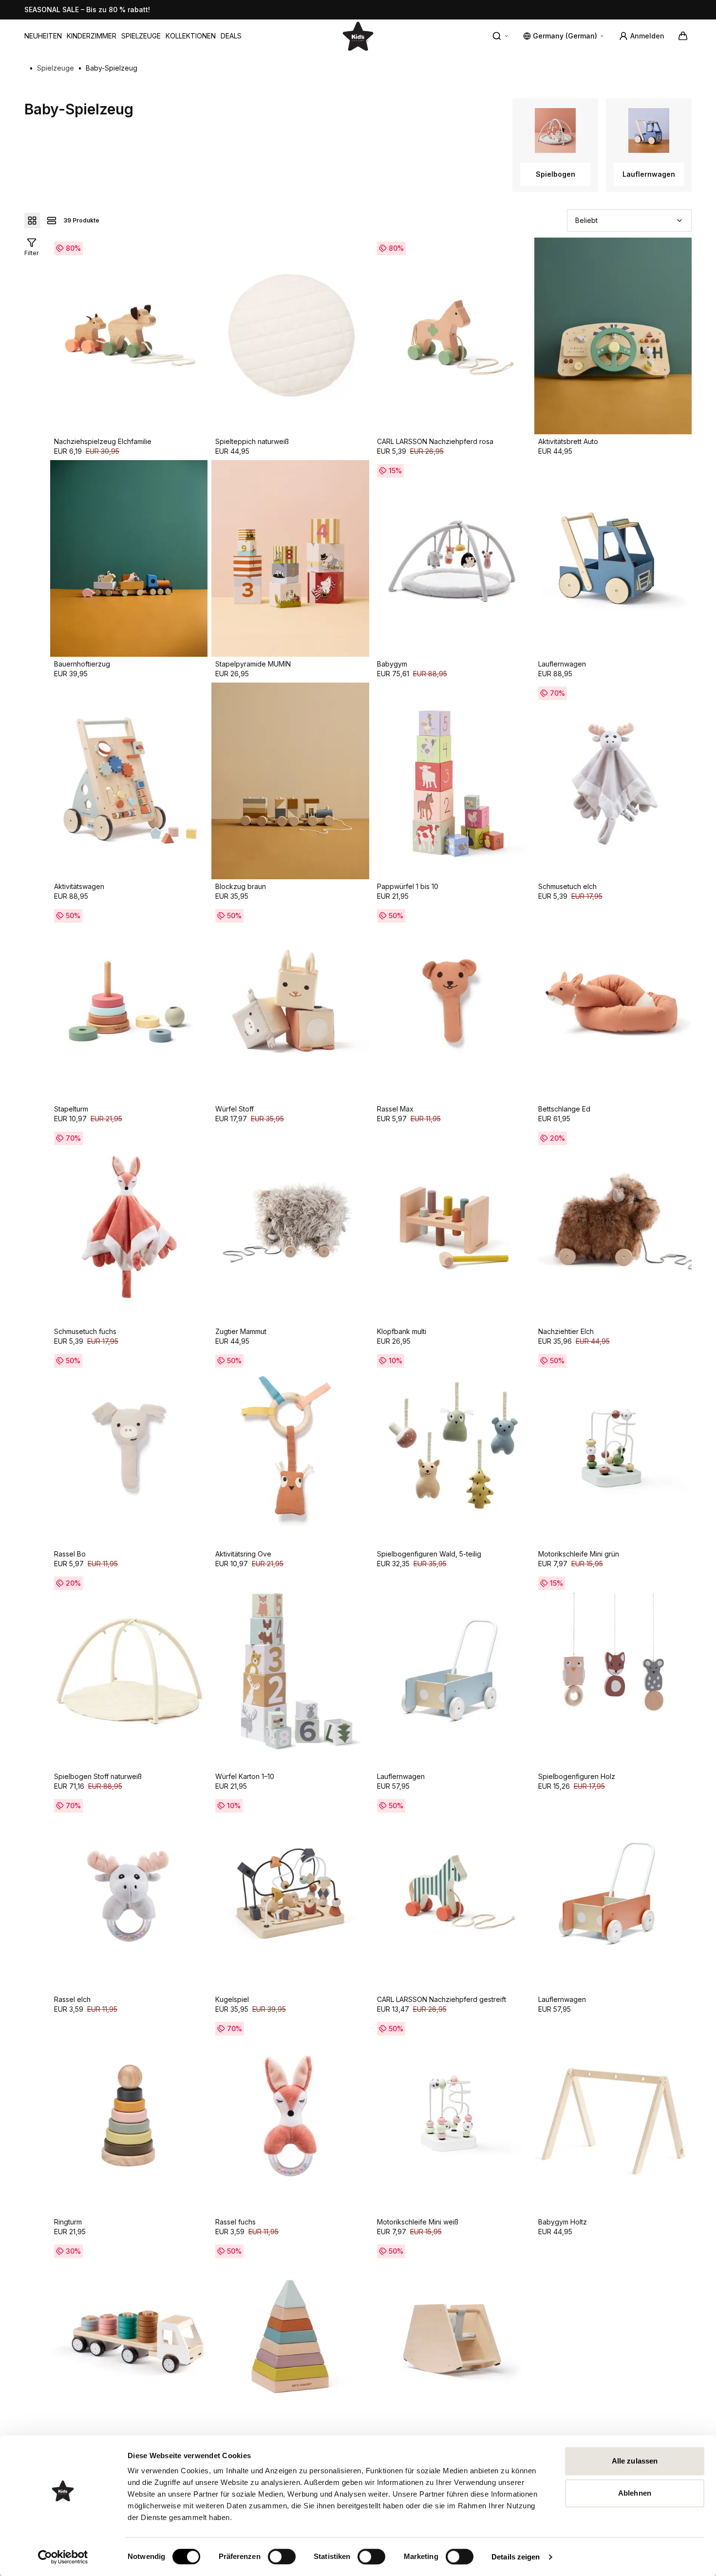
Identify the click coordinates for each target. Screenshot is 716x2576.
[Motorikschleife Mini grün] (613, 1448)
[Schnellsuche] (501, 36)
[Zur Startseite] (358, 36)
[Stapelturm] (129, 1003)
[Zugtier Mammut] (290, 1226)
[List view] (52, 221)
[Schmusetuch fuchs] (129, 1226)
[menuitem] (43, 36)
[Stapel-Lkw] (129, 2339)
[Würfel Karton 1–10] (290, 1671)
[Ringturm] (129, 2116)
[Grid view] (32, 221)
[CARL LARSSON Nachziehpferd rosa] (452, 336)
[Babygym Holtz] (613, 2116)
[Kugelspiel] (290, 1893)
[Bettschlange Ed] (613, 1003)
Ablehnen (635, 2493)
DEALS (231, 36)
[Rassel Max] (452, 1003)
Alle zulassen (635, 2461)
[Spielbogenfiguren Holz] (613, 1671)
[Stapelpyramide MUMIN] (290, 558)
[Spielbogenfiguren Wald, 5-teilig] (452, 1448)
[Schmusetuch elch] (613, 781)
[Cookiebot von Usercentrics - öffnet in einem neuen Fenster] (63, 2557)
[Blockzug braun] (290, 781)
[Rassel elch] (129, 1893)
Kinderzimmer (92, 36)
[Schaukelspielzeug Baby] (452, 2339)
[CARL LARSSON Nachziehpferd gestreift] (452, 1893)
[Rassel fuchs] (290, 2116)
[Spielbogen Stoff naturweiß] (129, 1671)
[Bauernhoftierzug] (129, 558)
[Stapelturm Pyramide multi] (290, 2339)
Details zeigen (516, 2557)
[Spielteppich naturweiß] (290, 336)
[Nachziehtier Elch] (613, 1226)
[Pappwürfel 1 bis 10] (452, 781)
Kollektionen (191, 36)
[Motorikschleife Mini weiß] (452, 2116)
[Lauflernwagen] (613, 558)
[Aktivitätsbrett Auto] (613, 336)
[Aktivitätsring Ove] (290, 1448)
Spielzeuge (141, 36)
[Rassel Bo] (129, 1448)
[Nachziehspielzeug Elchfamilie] (129, 336)
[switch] (282, 2557)
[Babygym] (452, 558)
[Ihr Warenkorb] (683, 36)
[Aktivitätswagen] (129, 781)
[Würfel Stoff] (290, 1003)
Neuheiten (43, 36)
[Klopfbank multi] (452, 1226)
